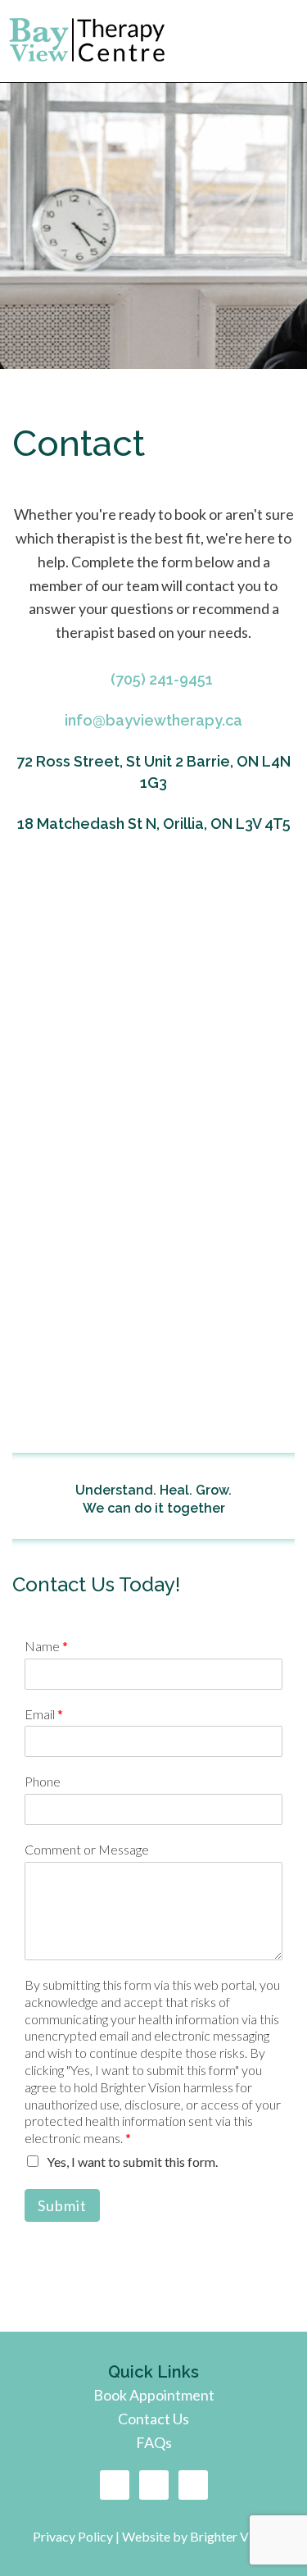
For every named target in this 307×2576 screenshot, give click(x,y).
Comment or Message (87, 1849)
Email (44, 1714)
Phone (43, 1781)
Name (46, 1646)
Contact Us (153, 2419)
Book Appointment (154, 2395)
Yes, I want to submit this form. (132, 2162)
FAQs (154, 2442)
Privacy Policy (74, 2536)
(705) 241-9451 (162, 679)
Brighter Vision (233, 2536)
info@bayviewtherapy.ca (153, 720)
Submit (62, 2205)
